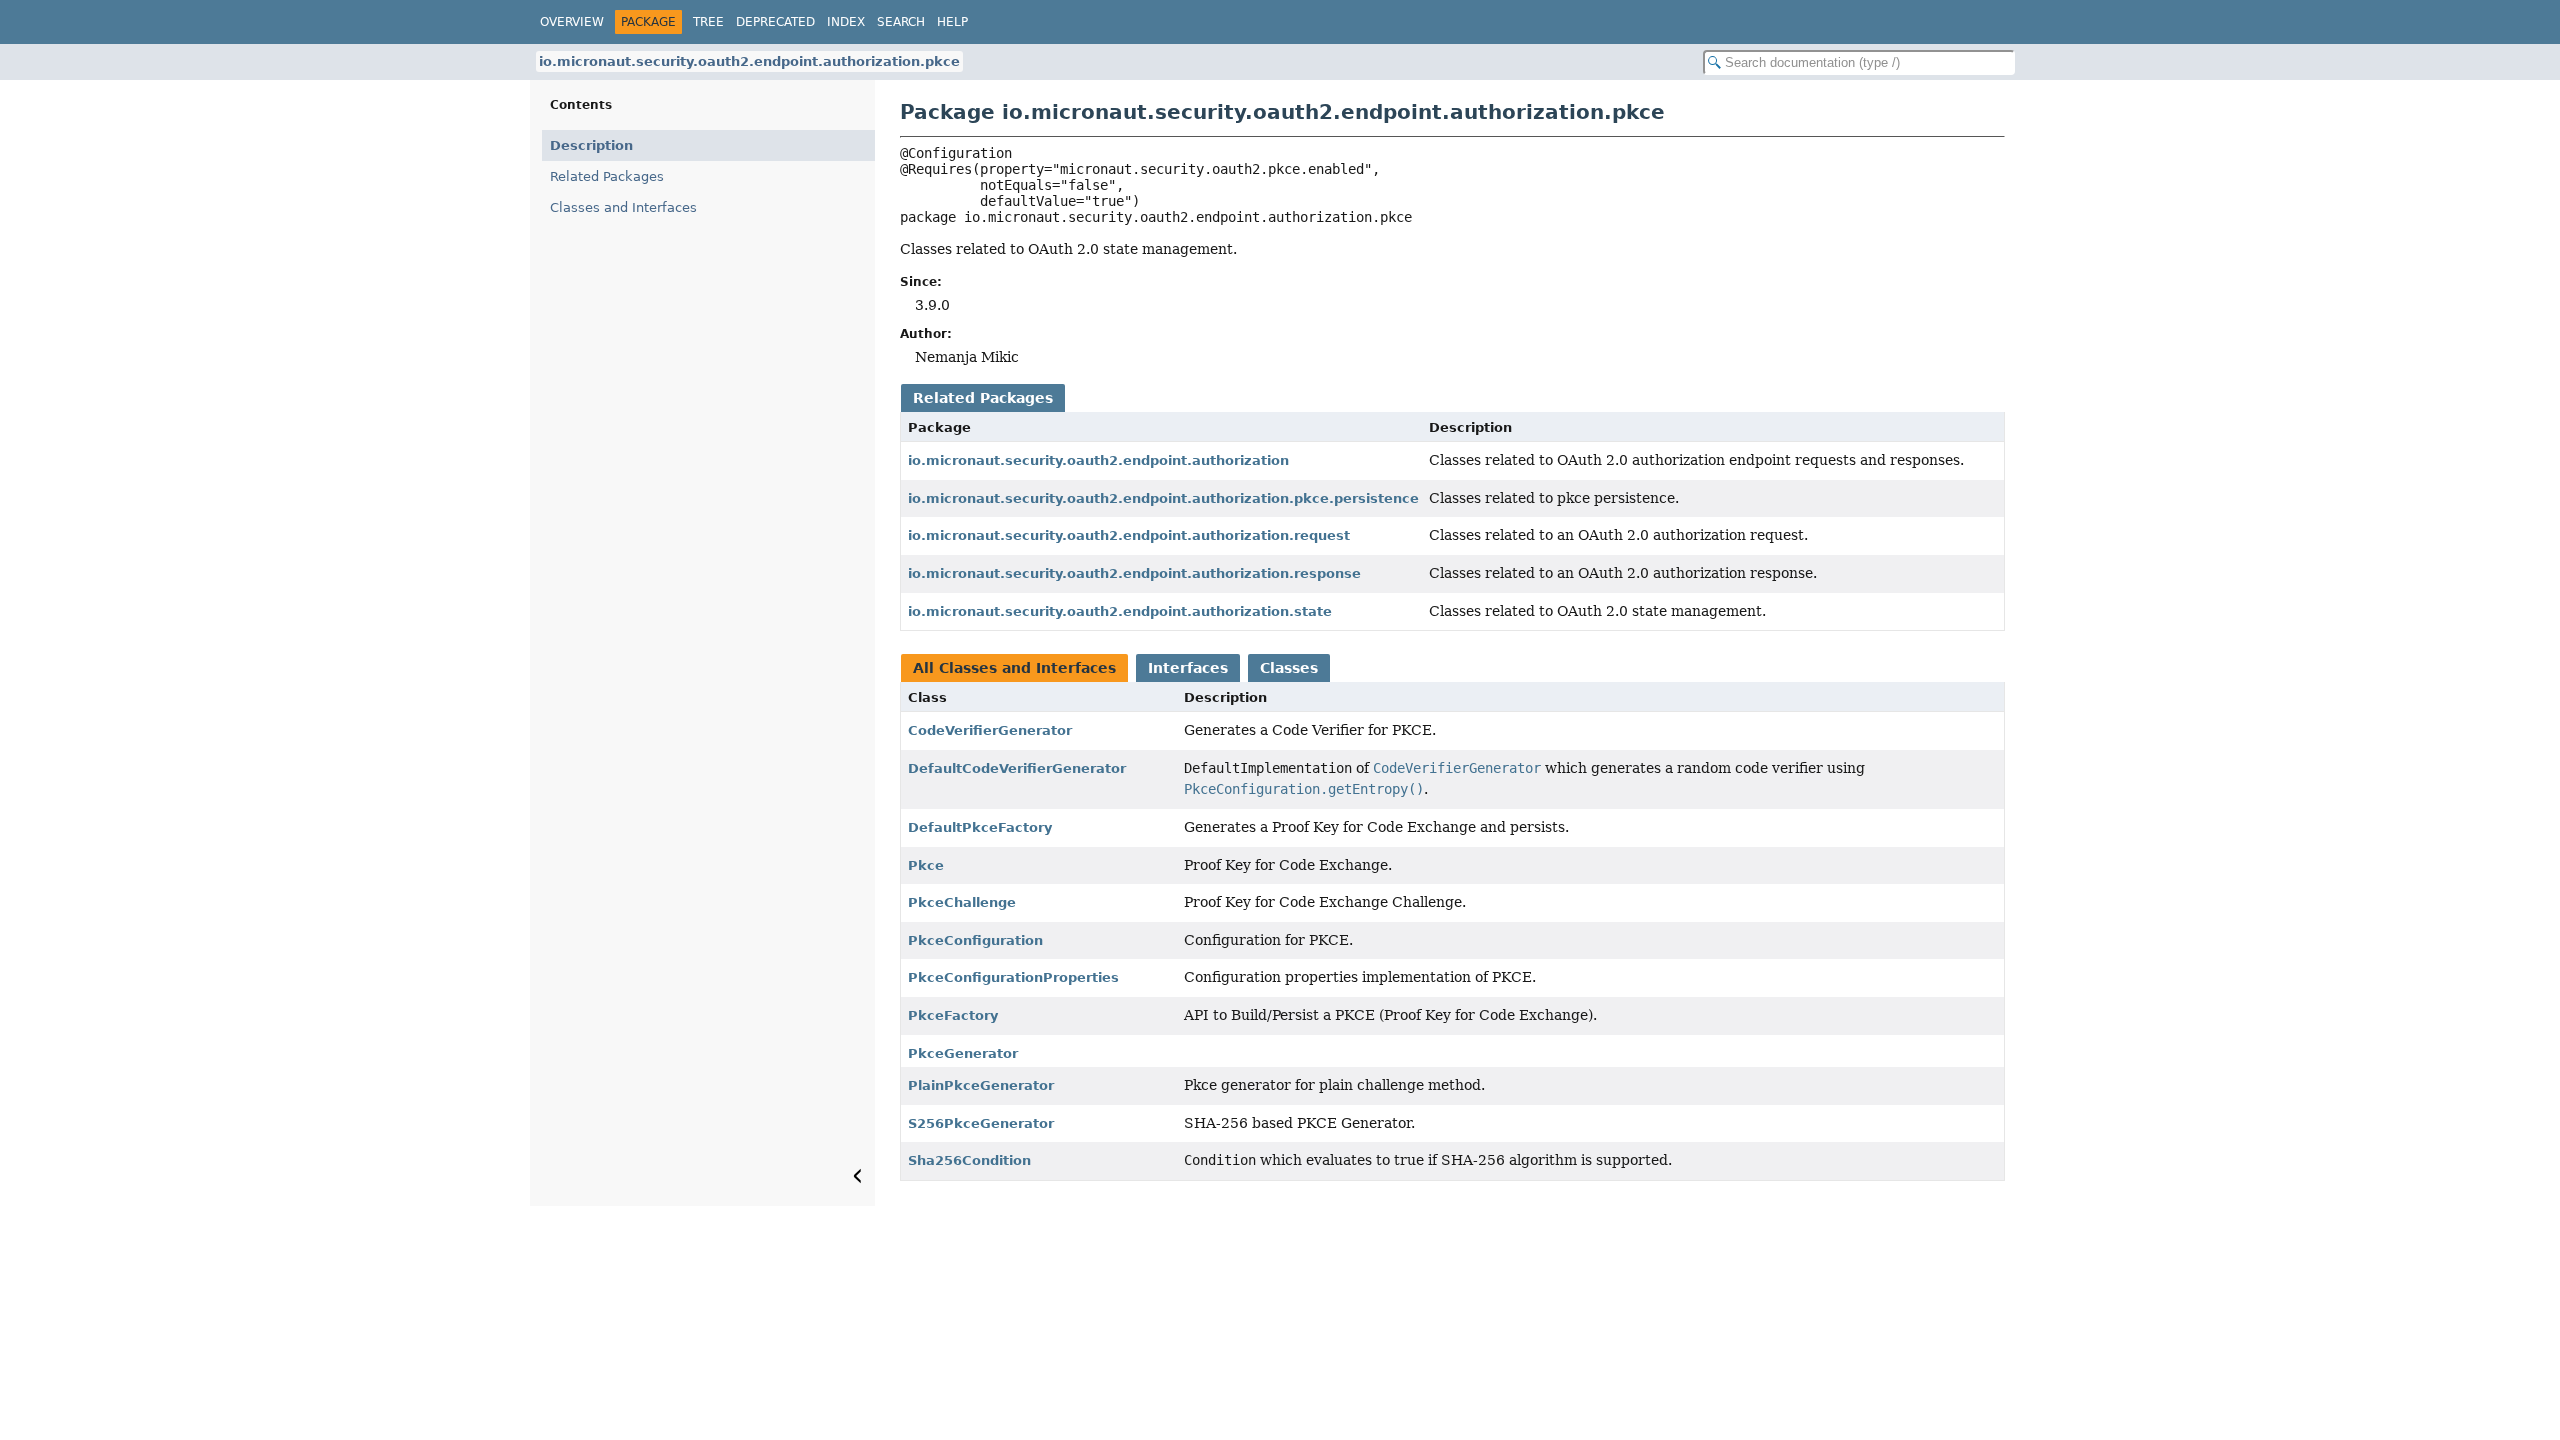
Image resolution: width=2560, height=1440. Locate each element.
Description (591, 145)
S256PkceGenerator (981, 1123)
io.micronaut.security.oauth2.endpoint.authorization (1098, 460)
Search (901, 22)
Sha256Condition (969, 1160)
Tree (708, 22)
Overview (572, 22)
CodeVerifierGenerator (990, 730)
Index (846, 22)
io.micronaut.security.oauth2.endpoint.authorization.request (1129, 535)
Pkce (926, 865)
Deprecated (775, 22)
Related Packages (607, 176)
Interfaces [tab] (1188, 668)
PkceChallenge (962, 902)
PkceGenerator (963, 1053)
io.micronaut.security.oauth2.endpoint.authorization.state (1120, 611)
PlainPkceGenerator (981, 1085)
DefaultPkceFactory (980, 827)
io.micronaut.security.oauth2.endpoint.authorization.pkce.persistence (1163, 498)
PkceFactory (953, 1015)
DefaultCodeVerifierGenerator (1017, 768)
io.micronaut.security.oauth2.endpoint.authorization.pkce (749, 61)
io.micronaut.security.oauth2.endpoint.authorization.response (1134, 573)
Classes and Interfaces (623, 207)
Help (952, 22)
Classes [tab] (1289, 668)
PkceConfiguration (975, 940)
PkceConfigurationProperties (1013, 977)
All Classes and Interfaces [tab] (1014, 668)
